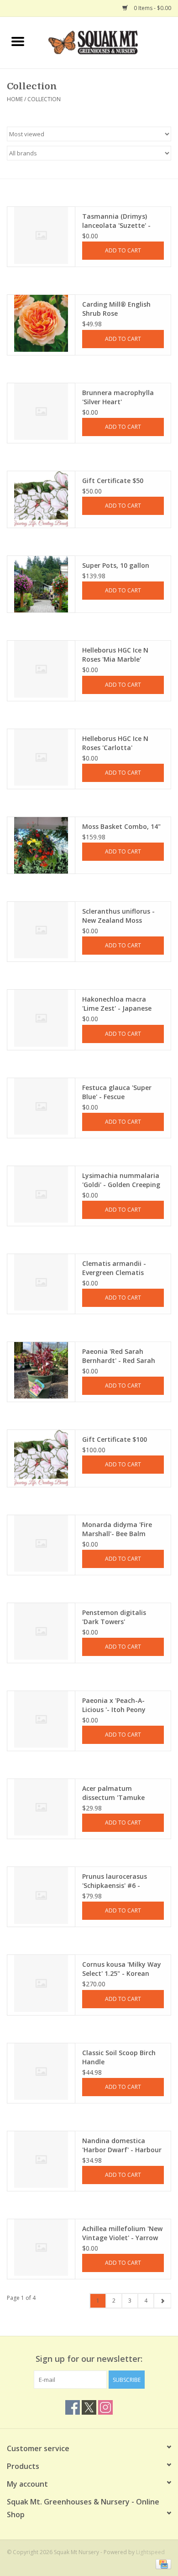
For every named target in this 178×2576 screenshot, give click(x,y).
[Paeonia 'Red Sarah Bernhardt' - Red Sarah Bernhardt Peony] (41, 1370)
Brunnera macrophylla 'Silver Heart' (118, 397)
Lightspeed (150, 2552)
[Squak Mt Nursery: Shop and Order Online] (107, 42)
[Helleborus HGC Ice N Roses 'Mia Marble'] (41, 669)
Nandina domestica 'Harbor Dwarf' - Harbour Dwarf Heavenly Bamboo (122, 2145)
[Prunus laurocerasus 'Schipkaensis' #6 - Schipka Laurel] (41, 1895)
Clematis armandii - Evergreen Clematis (114, 1268)
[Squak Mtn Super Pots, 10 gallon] (41, 584)
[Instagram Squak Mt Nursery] (105, 2407)
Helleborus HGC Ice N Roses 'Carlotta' (115, 743)
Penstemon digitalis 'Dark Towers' (114, 1617)
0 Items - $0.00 (152, 8)
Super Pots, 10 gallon (116, 565)
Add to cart (123, 250)
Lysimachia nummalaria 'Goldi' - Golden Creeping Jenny (121, 1180)
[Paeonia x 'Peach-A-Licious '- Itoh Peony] (41, 1719)
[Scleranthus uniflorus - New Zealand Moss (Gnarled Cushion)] (41, 930)
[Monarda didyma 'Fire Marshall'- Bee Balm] (41, 1543)
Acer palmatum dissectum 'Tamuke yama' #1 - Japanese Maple (115, 1793)
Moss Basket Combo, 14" (121, 826)
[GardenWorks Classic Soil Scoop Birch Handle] (41, 2072)
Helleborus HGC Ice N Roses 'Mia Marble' (115, 655)
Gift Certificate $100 (115, 1439)
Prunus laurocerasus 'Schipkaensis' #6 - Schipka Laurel (115, 1881)
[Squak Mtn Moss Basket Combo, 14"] (41, 845)
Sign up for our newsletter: (89, 2359)
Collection (44, 99)
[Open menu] (18, 41)
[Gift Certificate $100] (41, 1458)
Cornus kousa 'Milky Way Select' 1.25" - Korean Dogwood (122, 1969)
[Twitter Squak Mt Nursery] (89, 2407)
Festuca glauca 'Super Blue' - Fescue (117, 1092)
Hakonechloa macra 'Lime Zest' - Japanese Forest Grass (117, 1004)
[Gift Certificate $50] (41, 499)
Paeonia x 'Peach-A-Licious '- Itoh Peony (114, 1705)
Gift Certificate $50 (113, 481)
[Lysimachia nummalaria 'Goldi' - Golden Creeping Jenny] (41, 1194)
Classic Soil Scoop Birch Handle (119, 2057)
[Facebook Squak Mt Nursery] (73, 2407)
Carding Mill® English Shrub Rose (116, 309)
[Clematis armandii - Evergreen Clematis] (41, 1282)
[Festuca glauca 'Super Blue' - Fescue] (41, 1106)
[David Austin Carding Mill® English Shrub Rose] (41, 323)
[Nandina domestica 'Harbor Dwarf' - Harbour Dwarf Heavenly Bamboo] (41, 2160)
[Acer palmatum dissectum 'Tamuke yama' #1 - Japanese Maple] (41, 1807)
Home (15, 99)
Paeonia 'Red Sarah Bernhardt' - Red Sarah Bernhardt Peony (119, 1356)
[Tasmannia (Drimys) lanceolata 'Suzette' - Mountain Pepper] (41, 235)
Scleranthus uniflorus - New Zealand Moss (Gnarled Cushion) (118, 916)
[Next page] (162, 2301)
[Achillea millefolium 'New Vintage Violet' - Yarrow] (41, 2247)
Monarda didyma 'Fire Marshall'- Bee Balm (117, 1529)
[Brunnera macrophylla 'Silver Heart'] (41, 411)
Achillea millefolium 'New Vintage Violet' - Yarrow (122, 2233)
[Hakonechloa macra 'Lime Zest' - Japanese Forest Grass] (41, 1018)
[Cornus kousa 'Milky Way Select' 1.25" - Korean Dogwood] (41, 1983)
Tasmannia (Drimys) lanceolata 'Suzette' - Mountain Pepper (116, 221)
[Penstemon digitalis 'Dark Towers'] (41, 1631)
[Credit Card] (162, 2563)
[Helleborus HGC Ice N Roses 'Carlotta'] (41, 757)
